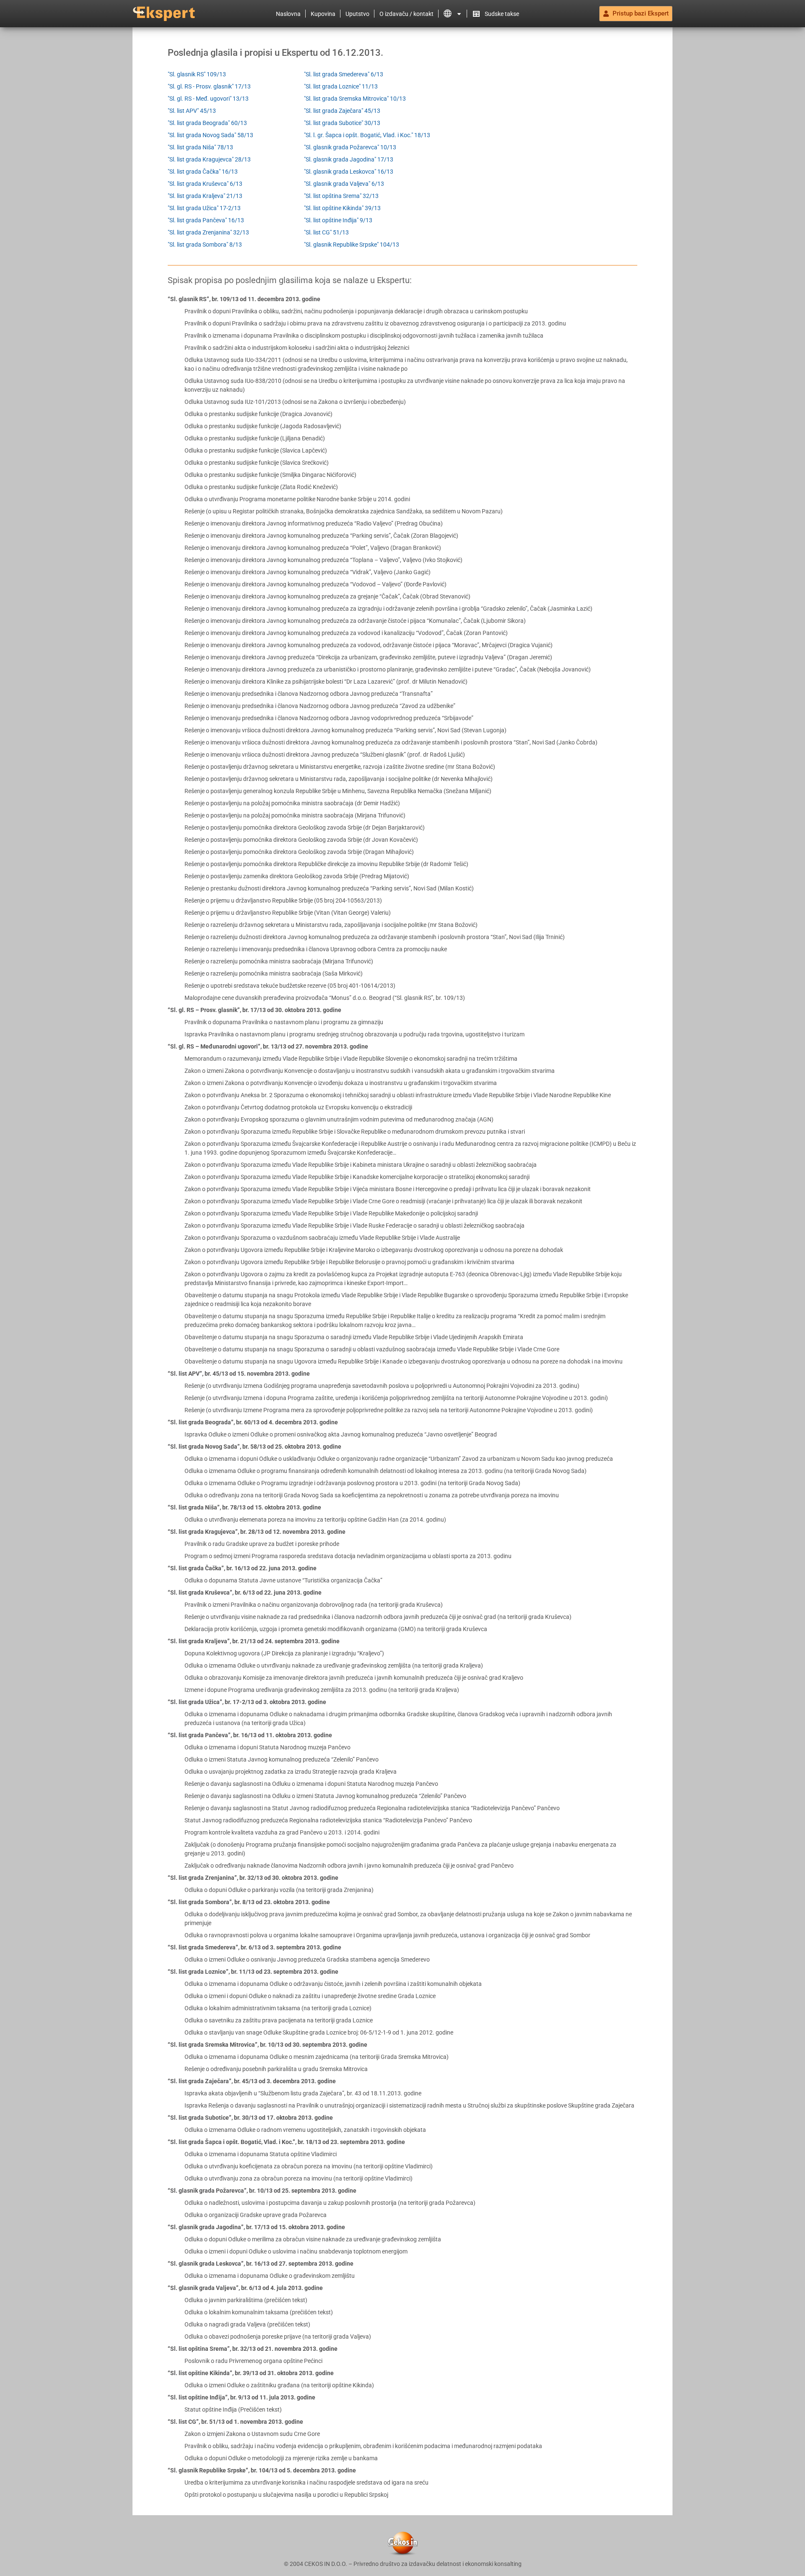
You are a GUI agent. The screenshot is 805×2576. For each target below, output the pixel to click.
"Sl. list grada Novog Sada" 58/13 (210, 135)
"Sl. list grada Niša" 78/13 (200, 147)
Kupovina (323, 14)
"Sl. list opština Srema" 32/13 (341, 196)
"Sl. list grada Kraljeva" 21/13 (205, 196)
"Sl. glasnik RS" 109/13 (197, 74)
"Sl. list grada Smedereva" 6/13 (344, 74)
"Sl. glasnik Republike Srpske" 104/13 (352, 245)
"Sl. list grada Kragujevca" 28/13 (209, 159)
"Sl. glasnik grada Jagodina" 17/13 (349, 159)
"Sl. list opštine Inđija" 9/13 (338, 220)
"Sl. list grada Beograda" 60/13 (207, 123)
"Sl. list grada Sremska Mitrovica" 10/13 (355, 99)
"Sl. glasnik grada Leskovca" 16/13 (349, 172)
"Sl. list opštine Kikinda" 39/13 (342, 208)
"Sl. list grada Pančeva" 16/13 (206, 220)
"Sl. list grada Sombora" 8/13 (205, 245)
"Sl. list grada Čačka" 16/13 (203, 172)
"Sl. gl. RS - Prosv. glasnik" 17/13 (209, 86)
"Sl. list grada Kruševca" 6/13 (205, 184)
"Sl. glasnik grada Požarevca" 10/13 (350, 147)
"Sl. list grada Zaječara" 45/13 (342, 111)
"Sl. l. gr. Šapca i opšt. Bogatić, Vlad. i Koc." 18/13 (367, 135)
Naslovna (288, 14)
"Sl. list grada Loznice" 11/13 (341, 86)
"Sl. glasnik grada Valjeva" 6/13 (344, 184)
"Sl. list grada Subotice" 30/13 (342, 123)
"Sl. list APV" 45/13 (192, 111)
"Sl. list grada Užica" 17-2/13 (204, 208)
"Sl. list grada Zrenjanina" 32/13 (208, 232)
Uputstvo (357, 14)
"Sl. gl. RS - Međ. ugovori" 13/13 (208, 99)
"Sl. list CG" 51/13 (326, 232)
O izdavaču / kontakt (406, 14)
